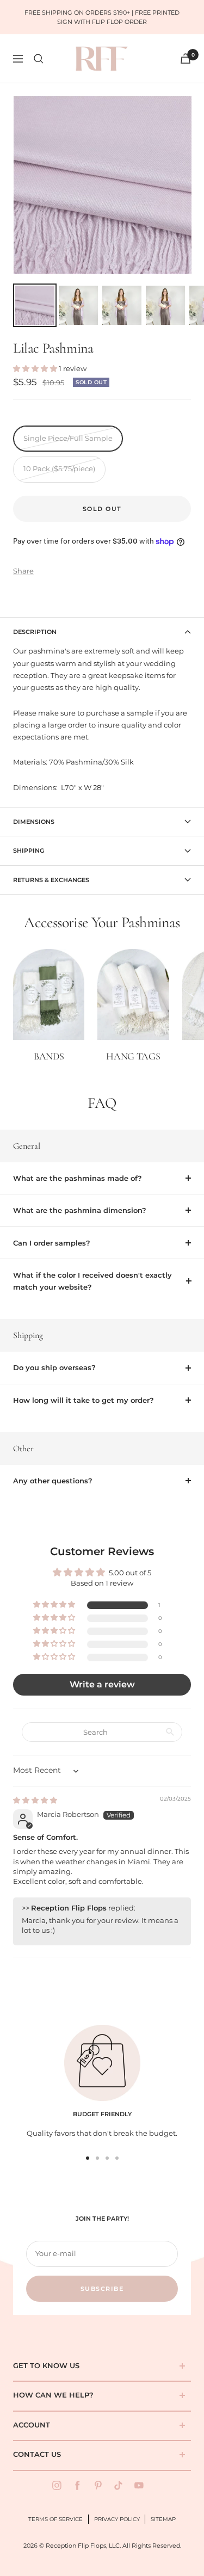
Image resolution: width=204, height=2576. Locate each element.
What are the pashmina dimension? (80, 1210)
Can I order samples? (52, 1243)
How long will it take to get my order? (84, 1400)
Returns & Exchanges (51, 880)
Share (23, 571)
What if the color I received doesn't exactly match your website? (92, 1281)
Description (35, 632)
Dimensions (34, 822)
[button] (36, 368)
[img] (35, 1800)
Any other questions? (53, 1481)
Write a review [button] (102, 1684)
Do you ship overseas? (54, 1367)
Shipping (29, 851)
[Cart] (186, 58)
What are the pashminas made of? (78, 1178)
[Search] (39, 59)
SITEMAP (163, 2519)
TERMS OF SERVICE (55, 2519)
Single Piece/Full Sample (68, 438)
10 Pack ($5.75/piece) (59, 469)
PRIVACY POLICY (117, 2519)
